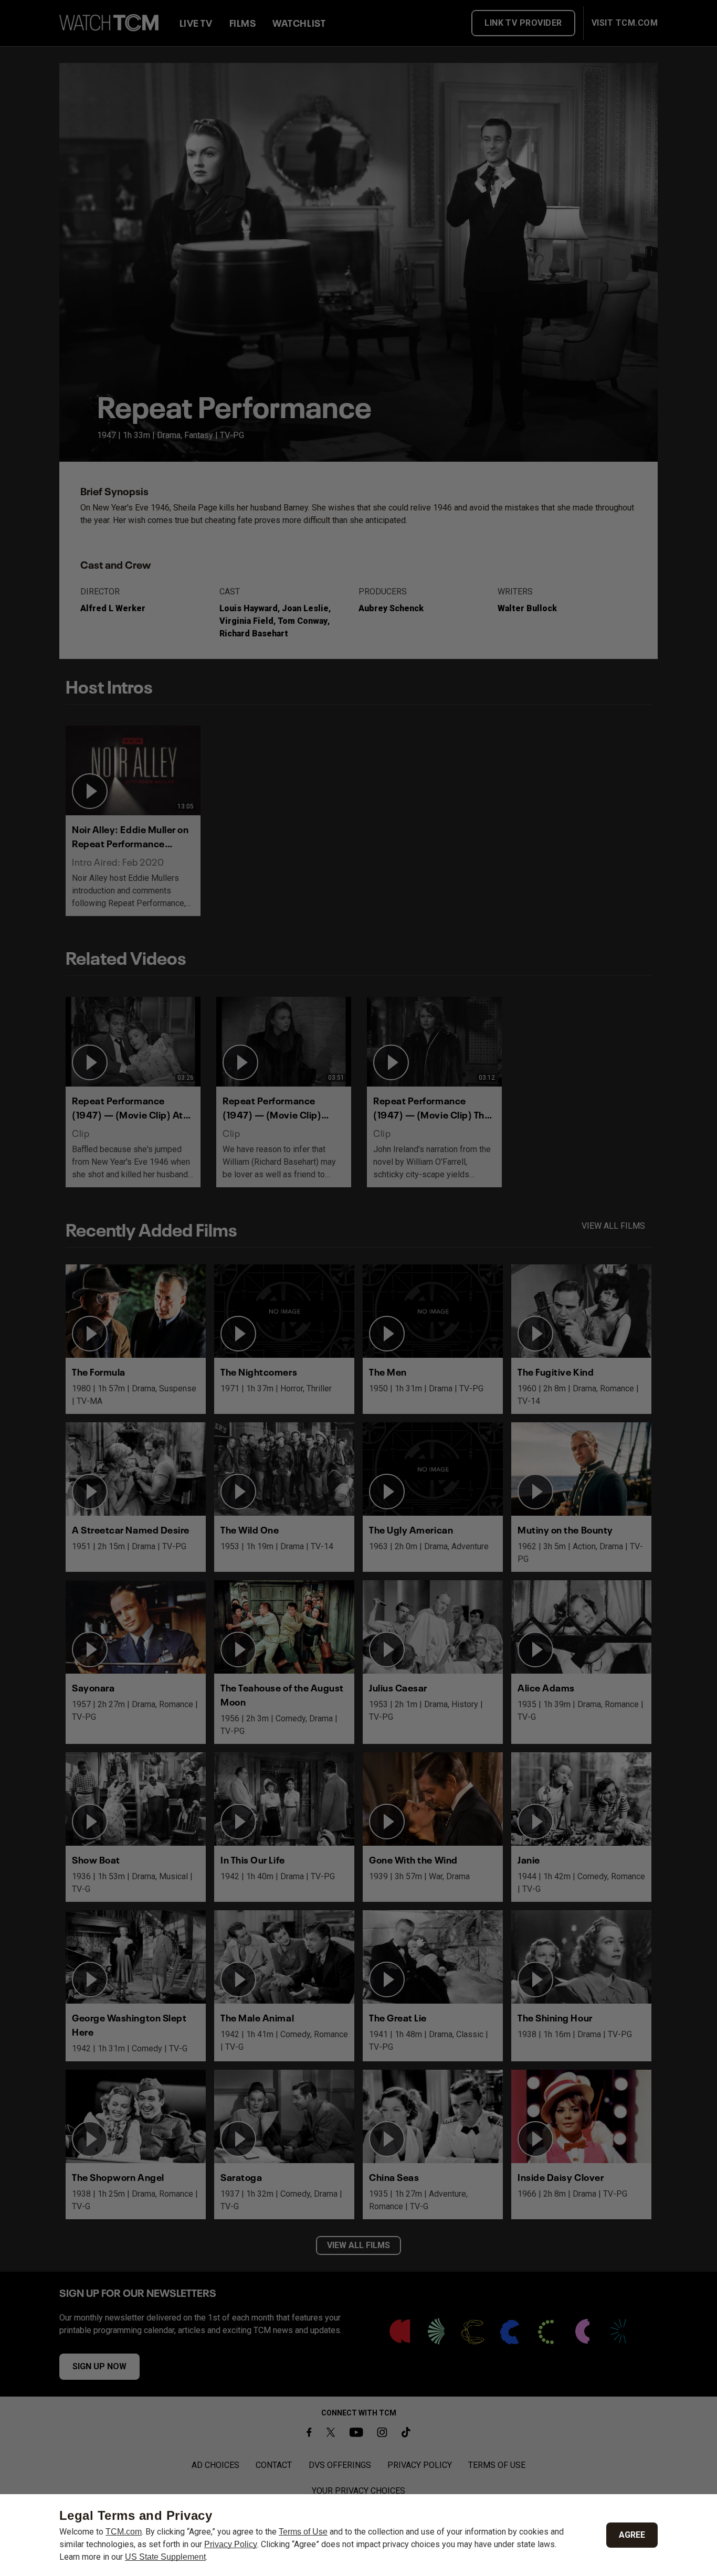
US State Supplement (165, 2557)
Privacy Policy (231, 2544)
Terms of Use (303, 2532)
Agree (632, 2535)
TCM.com (124, 2532)
